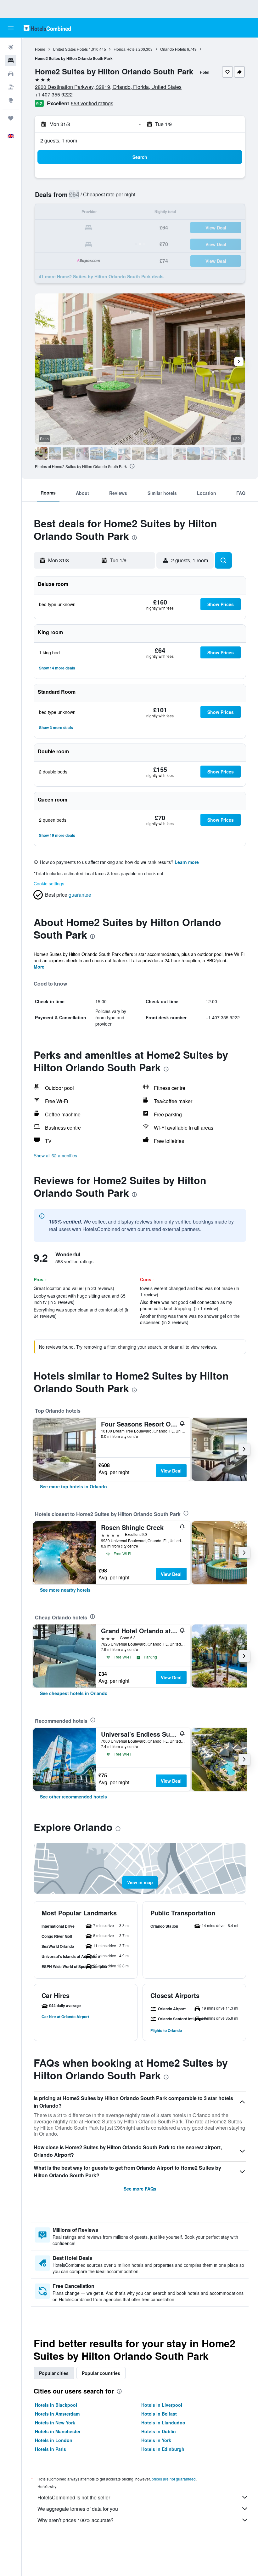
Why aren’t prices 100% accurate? (76, 2520)
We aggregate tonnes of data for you (78, 2509)
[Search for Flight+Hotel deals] (11, 87)
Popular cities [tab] (54, 2373)
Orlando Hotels (173, 49)
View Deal (171, 1471)
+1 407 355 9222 (54, 94)
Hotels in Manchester (58, 2431)
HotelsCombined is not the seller (74, 2497)
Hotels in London (54, 2440)
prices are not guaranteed (174, 2479)
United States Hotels (70, 49)
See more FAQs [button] (140, 2189)
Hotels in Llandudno (163, 2423)
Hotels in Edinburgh (163, 2449)
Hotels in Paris (50, 2449)
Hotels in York (156, 2440)
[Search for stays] (11, 61)
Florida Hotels (126, 49)
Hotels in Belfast (159, 2414)
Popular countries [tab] (101, 2373)
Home (40, 49)
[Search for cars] (11, 74)
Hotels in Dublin (159, 2431)
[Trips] (11, 118)
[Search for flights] (11, 47)
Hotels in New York (55, 2423)
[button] (11, 28)
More (39, 967)
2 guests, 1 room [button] (59, 140)
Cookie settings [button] (49, 883)
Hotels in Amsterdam (57, 2414)
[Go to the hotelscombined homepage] (47, 28)
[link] (73, 1486)
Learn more (187, 862)
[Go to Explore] (11, 100)
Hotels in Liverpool (162, 2405)
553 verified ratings (92, 103)
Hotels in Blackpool (56, 2405)
